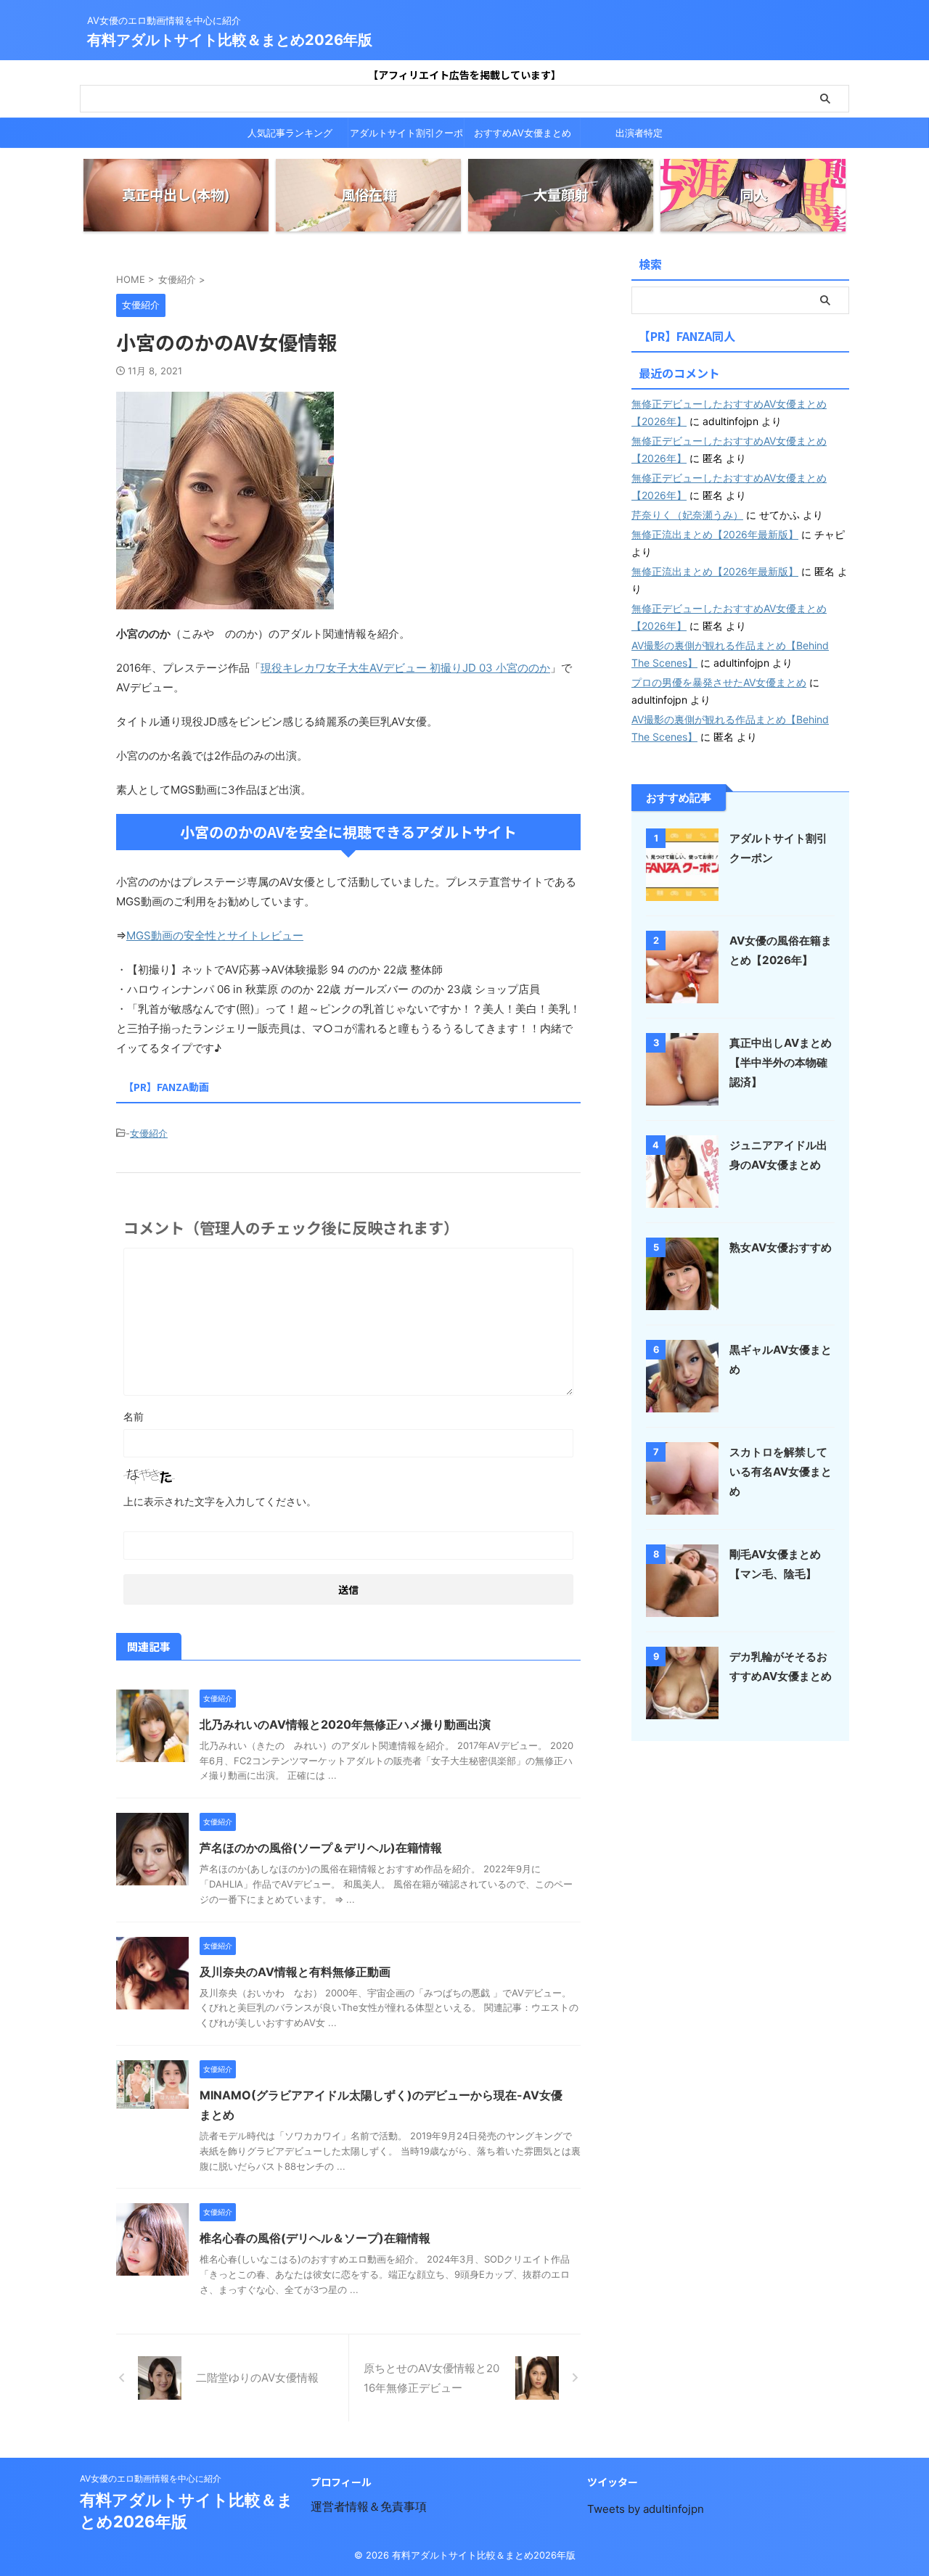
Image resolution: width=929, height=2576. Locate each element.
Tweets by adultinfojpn (646, 2509)
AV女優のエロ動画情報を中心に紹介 (151, 2478)
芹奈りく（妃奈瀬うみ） (687, 515)
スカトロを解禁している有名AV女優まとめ (781, 1472)
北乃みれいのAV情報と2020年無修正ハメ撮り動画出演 (345, 1724)
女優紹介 (149, 1133)
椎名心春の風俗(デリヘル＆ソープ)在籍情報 (315, 2238)
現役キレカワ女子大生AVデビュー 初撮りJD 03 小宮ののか (405, 668)
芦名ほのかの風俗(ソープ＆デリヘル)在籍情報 (321, 1848)
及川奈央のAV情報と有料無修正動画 (295, 1972)
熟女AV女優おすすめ (781, 1247)
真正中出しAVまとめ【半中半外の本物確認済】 (781, 1062)
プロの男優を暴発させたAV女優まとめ (719, 682)
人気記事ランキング (290, 133)
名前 (134, 1416)
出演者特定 (639, 133)
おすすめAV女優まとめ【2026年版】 (523, 137)
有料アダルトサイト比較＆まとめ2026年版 (230, 40)
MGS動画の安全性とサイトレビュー (215, 935)
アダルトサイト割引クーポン (406, 137)
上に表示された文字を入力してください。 (220, 1501)
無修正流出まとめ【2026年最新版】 (715, 534)
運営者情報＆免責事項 (369, 2506)
